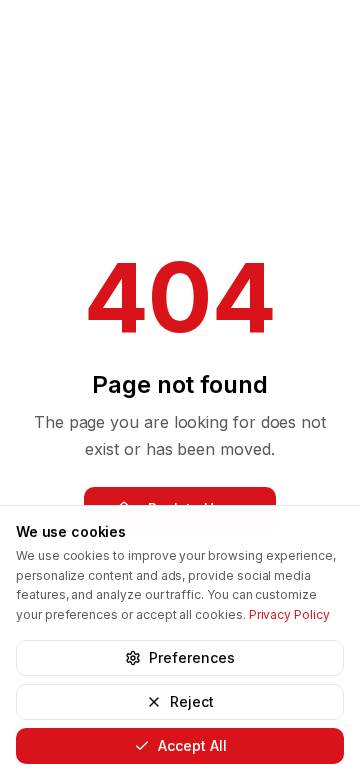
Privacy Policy (289, 614)
